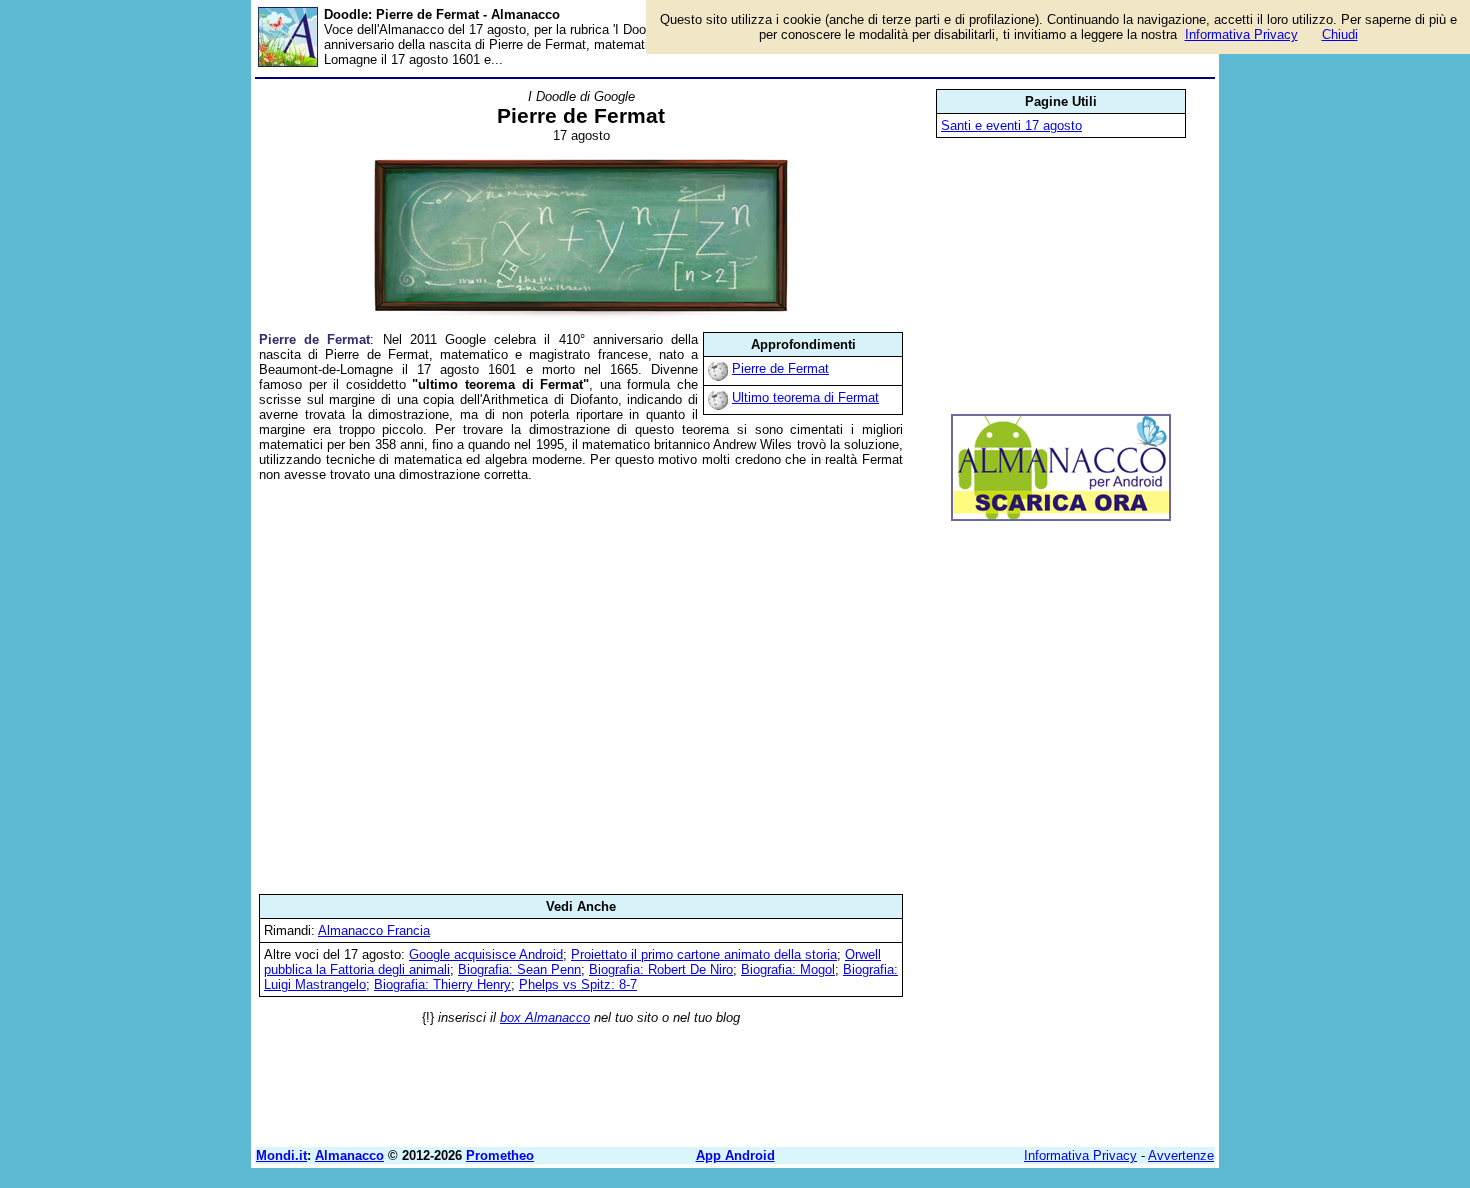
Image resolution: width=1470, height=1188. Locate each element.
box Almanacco (545, 1017)
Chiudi (1340, 34)
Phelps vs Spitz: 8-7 (578, 984)
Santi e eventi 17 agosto (1011, 125)
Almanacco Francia (374, 930)
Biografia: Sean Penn (519, 969)
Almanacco (349, 1155)
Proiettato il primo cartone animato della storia (704, 954)
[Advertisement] (581, 688)
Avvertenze (1181, 1155)
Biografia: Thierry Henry (442, 984)
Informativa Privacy (1080, 1155)
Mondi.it (281, 1155)
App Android (735, 1155)
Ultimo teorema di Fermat (805, 397)
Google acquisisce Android (486, 954)
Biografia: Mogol (788, 969)
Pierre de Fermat (780, 368)
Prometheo (500, 1155)
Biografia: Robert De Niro (661, 969)
